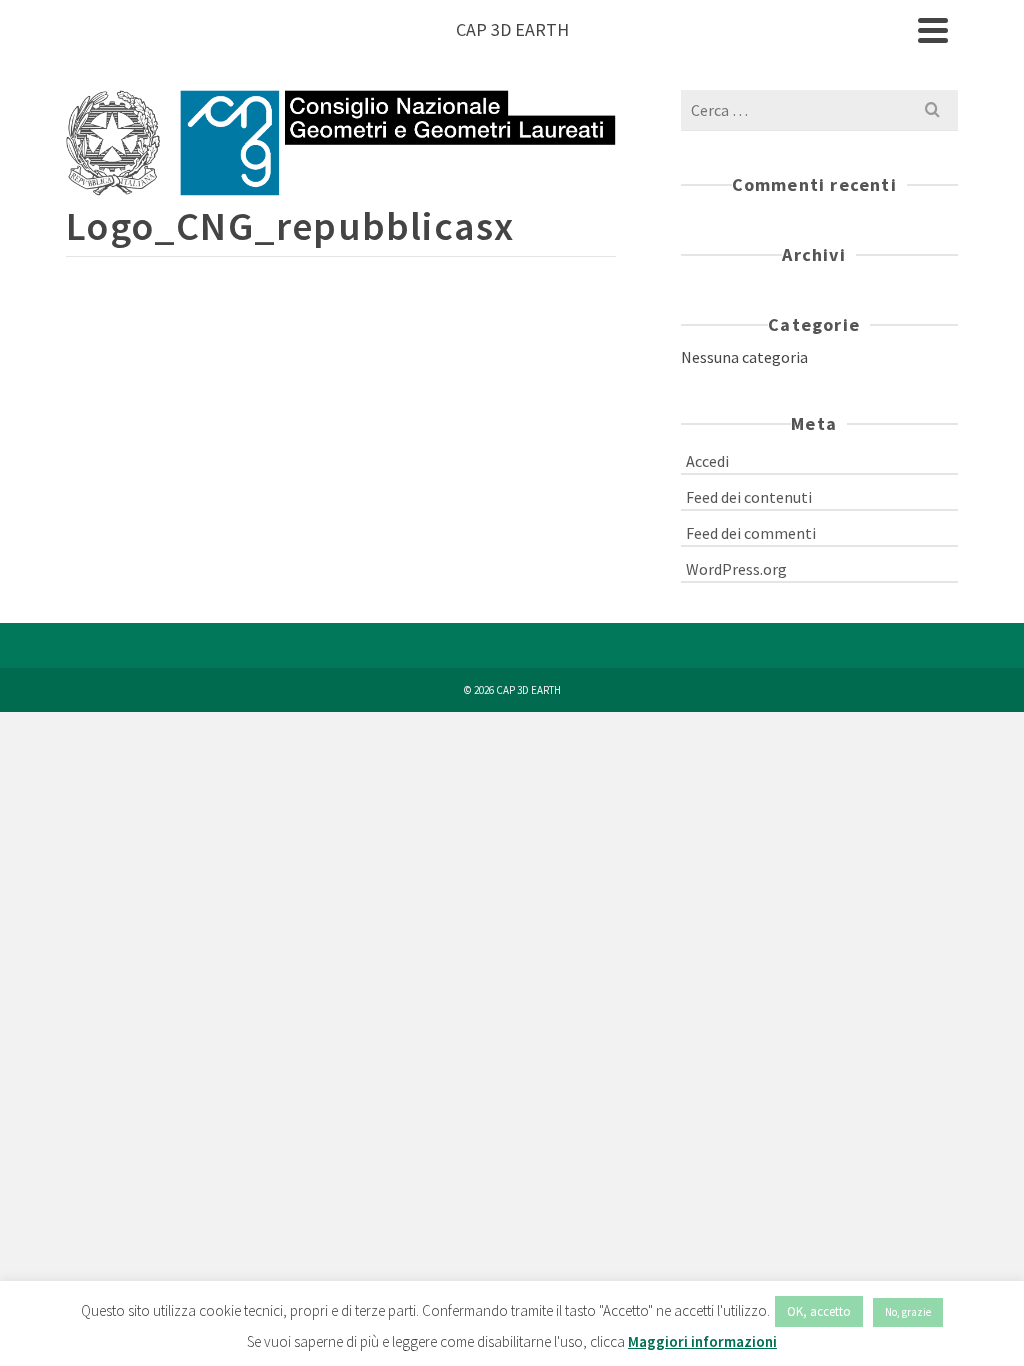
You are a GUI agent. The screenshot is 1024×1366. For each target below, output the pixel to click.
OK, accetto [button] (819, 1311)
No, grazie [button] (908, 1312)
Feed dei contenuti (749, 497)
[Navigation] (933, 30)
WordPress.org (736, 569)
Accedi (707, 461)
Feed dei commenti (751, 533)
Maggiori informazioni (702, 1341)
